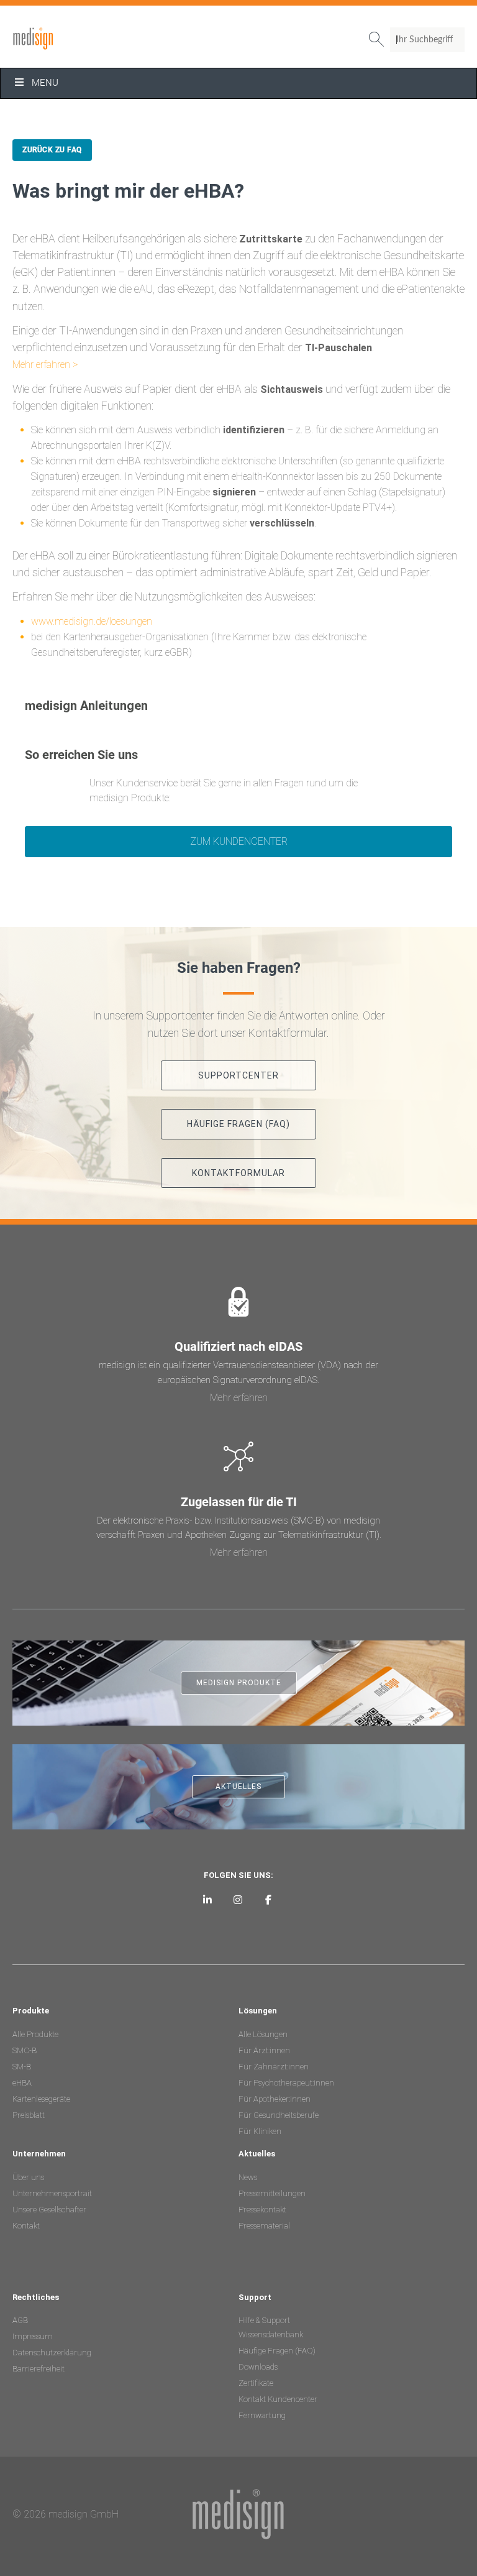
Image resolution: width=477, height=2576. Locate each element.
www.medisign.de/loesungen (92, 621)
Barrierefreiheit (39, 2369)
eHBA (22, 2083)
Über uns (28, 2177)
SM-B (22, 2067)
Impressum (33, 2336)
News (248, 2177)
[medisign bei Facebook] (268, 1899)
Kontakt (26, 2226)
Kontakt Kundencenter (278, 2399)
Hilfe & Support (264, 2320)
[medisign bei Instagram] (238, 1899)
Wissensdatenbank (271, 2334)
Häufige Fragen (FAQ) (277, 2351)
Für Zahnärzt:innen (274, 2067)
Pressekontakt (262, 2210)
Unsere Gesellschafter (49, 2210)
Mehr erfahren (239, 1398)
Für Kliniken (260, 2131)
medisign (64, 39)
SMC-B (25, 2050)
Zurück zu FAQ (52, 150)
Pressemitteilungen (272, 2193)
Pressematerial (264, 2226)
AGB (20, 2320)
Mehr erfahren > (45, 365)
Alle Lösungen (263, 2034)
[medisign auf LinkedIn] (208, 1899)
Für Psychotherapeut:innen (286, 2083)
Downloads (258, 2367)
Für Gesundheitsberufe (279, 2115)
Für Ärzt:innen (264, 2050)
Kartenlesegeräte (41, 2099)
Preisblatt (29, 2115)
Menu (45, 83)
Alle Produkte (35, 2034)
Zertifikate (256, 2383)
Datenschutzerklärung (52, 2353)
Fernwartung (262, 2415)
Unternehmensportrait (52, 2193)
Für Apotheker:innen (275, 2099)
